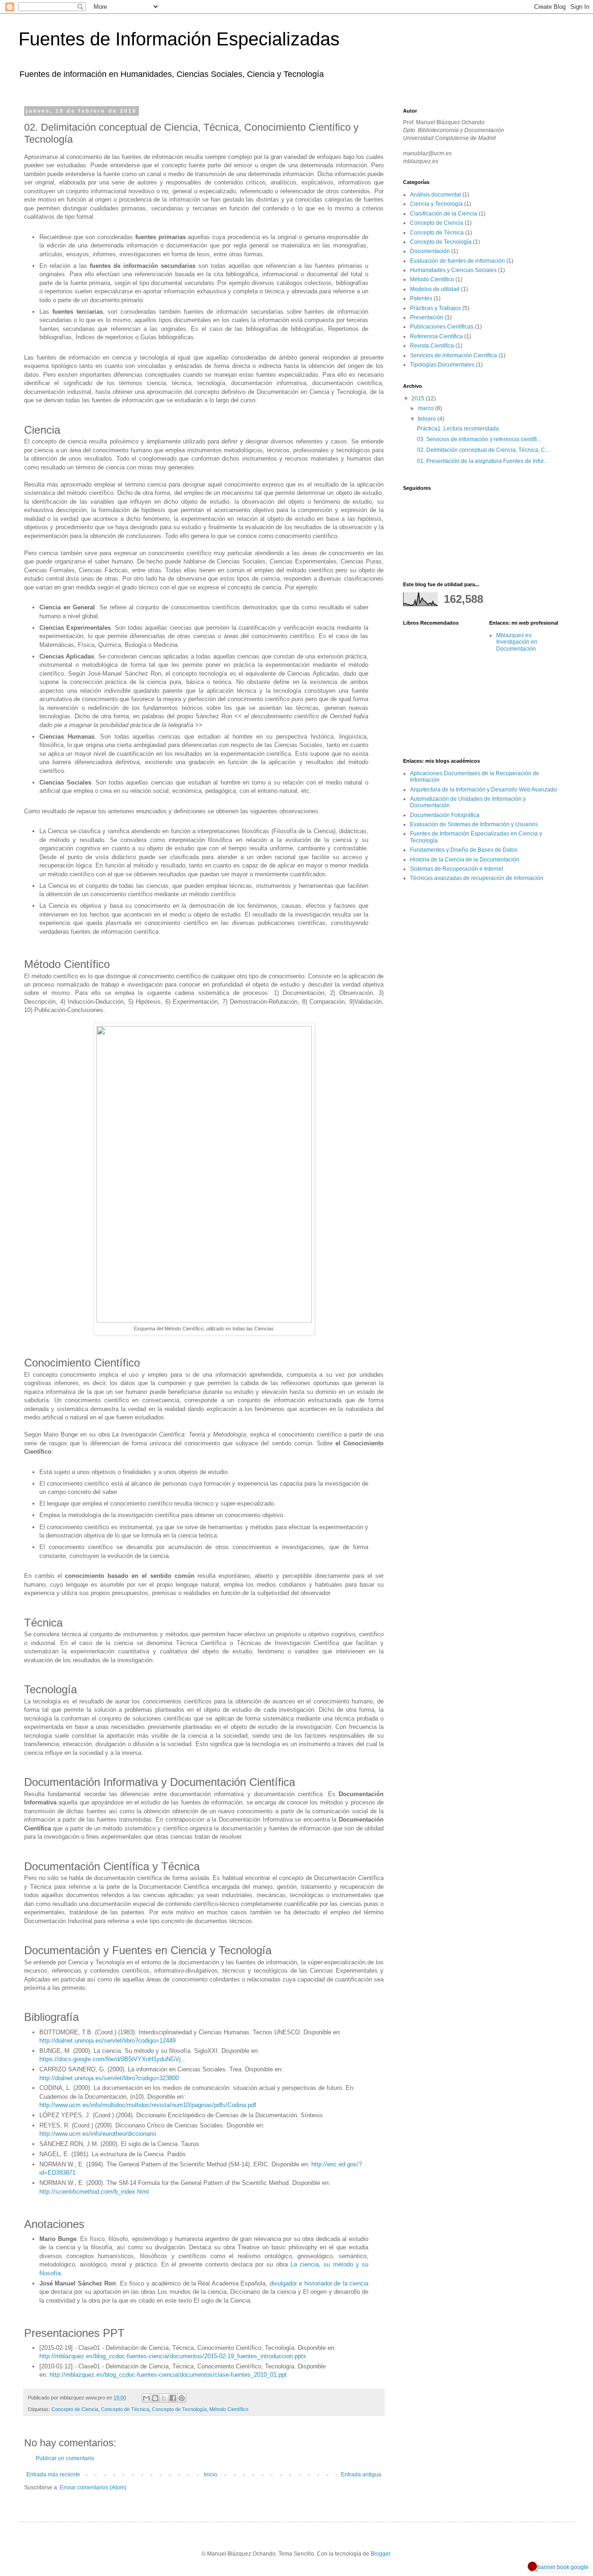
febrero (428, 419)
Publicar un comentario (65, 2458)
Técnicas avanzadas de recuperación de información (477, 878)
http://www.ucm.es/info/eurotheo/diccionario (98, 2134)
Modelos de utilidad (435, 289)
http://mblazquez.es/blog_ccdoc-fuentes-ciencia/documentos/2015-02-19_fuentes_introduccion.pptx (173, 2356)
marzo (426, 408)
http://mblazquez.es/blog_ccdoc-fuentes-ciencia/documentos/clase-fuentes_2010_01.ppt (168, 2375)
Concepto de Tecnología (179, 2409)
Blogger (380, 2554)
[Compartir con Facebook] (173, 2398)
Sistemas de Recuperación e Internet (457, 869)
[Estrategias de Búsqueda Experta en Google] (559, 2567)
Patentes (421, 298)
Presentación (427, 317)
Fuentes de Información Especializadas (179, 39)
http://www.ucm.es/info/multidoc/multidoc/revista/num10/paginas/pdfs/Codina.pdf (148, 2105)
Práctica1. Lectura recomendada (458, 429)
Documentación (430, 251)
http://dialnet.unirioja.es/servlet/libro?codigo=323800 (109, 2078)
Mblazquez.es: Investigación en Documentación (517, 642)
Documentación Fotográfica (445, 815)
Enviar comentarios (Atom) (93, 2487)
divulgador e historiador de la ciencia (319, 2283)
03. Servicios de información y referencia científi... (479, 439)
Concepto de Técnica (125, 2409)
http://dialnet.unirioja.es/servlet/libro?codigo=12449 (107, 2041)
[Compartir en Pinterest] (182, 2398)
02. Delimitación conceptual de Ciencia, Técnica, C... (483, 450)
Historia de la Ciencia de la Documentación (465, 860)
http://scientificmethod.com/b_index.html (94, 2192)
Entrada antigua (361, 2475)
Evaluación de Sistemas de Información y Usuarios (474, 824)
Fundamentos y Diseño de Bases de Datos (464, 850)
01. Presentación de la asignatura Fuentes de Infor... (482, 461)
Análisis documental (435, 195)
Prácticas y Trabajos (435, 308)
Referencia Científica (436, 336)
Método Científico (229, 2409)
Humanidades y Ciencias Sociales (453, 270)
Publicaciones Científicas (442, 327)
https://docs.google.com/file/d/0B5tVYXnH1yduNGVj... (113, 2059)
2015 (419, 399)
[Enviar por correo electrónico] (146, 2398)
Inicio (211, 2475)
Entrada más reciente (53, 2475)
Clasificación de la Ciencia (444, 214)
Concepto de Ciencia (75, 2409)
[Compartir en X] (164, 2398)
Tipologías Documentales (442, 365)
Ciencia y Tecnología (436, 204)
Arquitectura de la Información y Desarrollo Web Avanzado (483, 790)
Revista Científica (432, 346)
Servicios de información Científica (454, 355)
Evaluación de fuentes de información (457, 261)
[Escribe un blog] (155, 2398)
